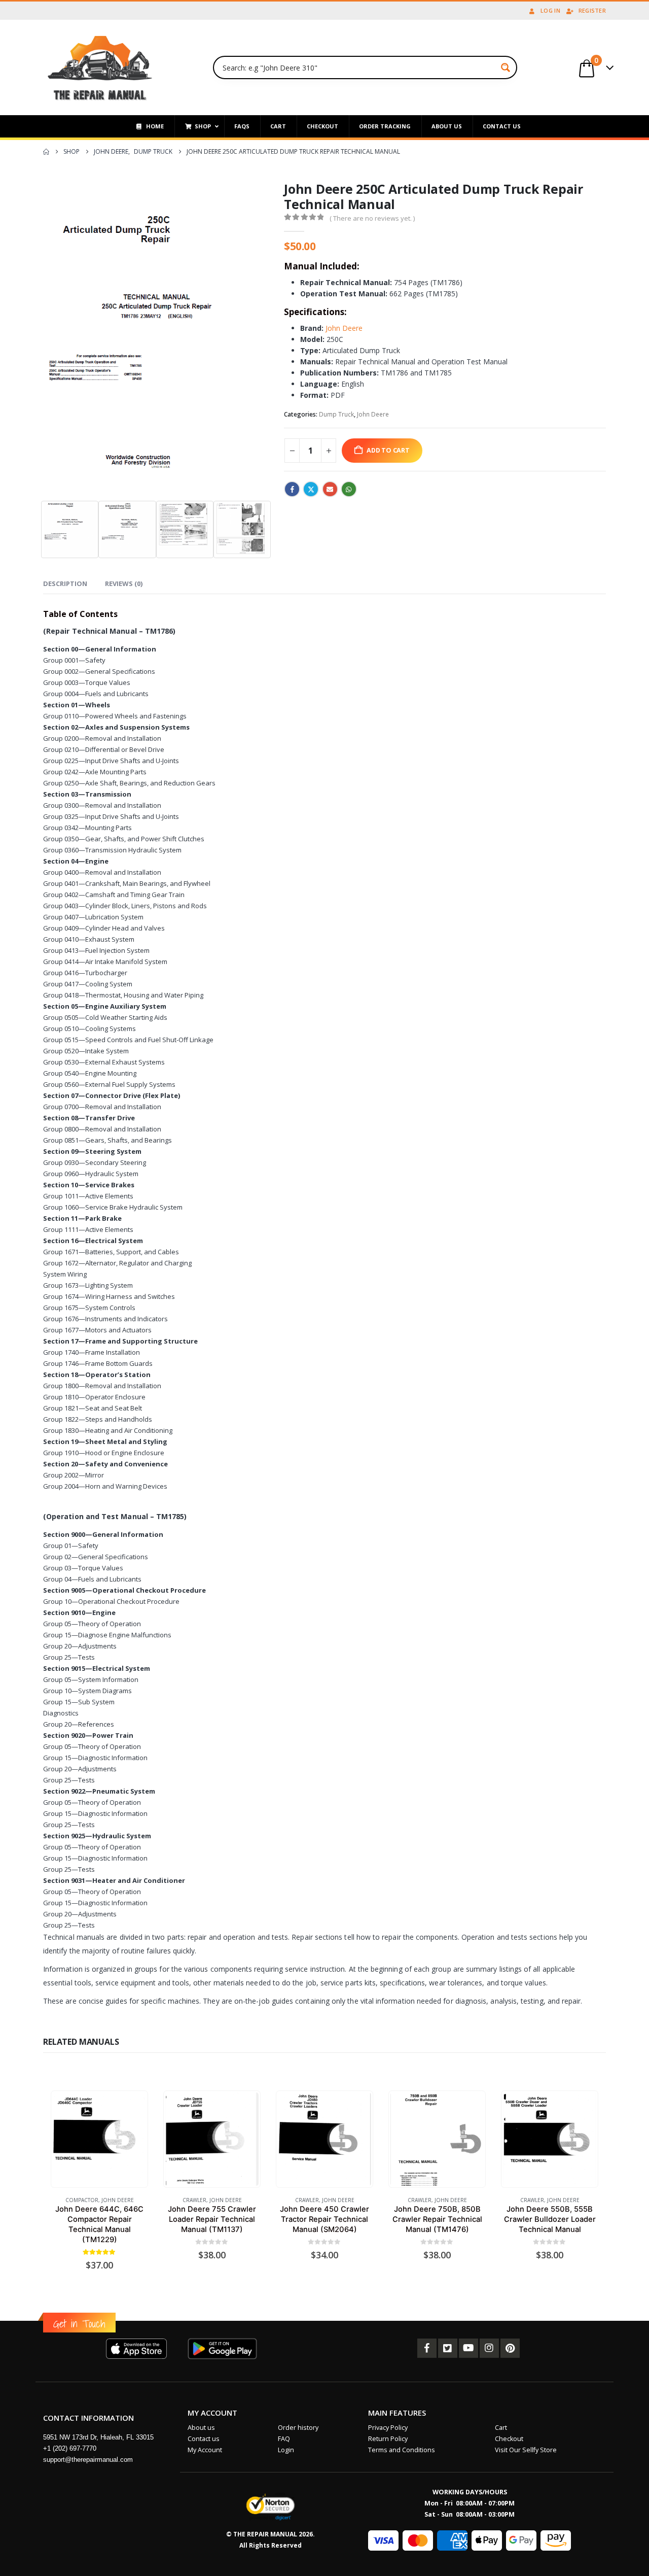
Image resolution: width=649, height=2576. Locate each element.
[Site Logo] (100, 67)
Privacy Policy (388, 2428)
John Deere (344, 328)
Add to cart (388, 450)
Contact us (204, 2439)
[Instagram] (489, 2348)
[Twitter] (448, 2348)
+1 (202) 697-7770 (70, 2448)
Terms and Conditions (402, 2450)
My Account (205, 2450)
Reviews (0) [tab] (124, 583)
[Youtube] (468, 2348)
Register (592, 10)
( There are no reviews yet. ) (372, 218)
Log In (550, 10)
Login (286, 2450)
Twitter (311, 489)
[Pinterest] (510, 2348)
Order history (298, 2428)
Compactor (82, 2200)
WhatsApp (349, 489)
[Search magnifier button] (506, 67)
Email (330, 489)
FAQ (284, 2439)
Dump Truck (336, 414)
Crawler (194, 2200)
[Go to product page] (99, 2139)
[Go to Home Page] (46, 152)
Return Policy (388, 2439)
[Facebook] (427, 2348)
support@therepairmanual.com (88, 2460)
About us (201, 2428)
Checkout (509, 2439)
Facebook (292, 489)
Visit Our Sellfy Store (526, 2450)
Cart (501, 2428)
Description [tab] (65, 583)
